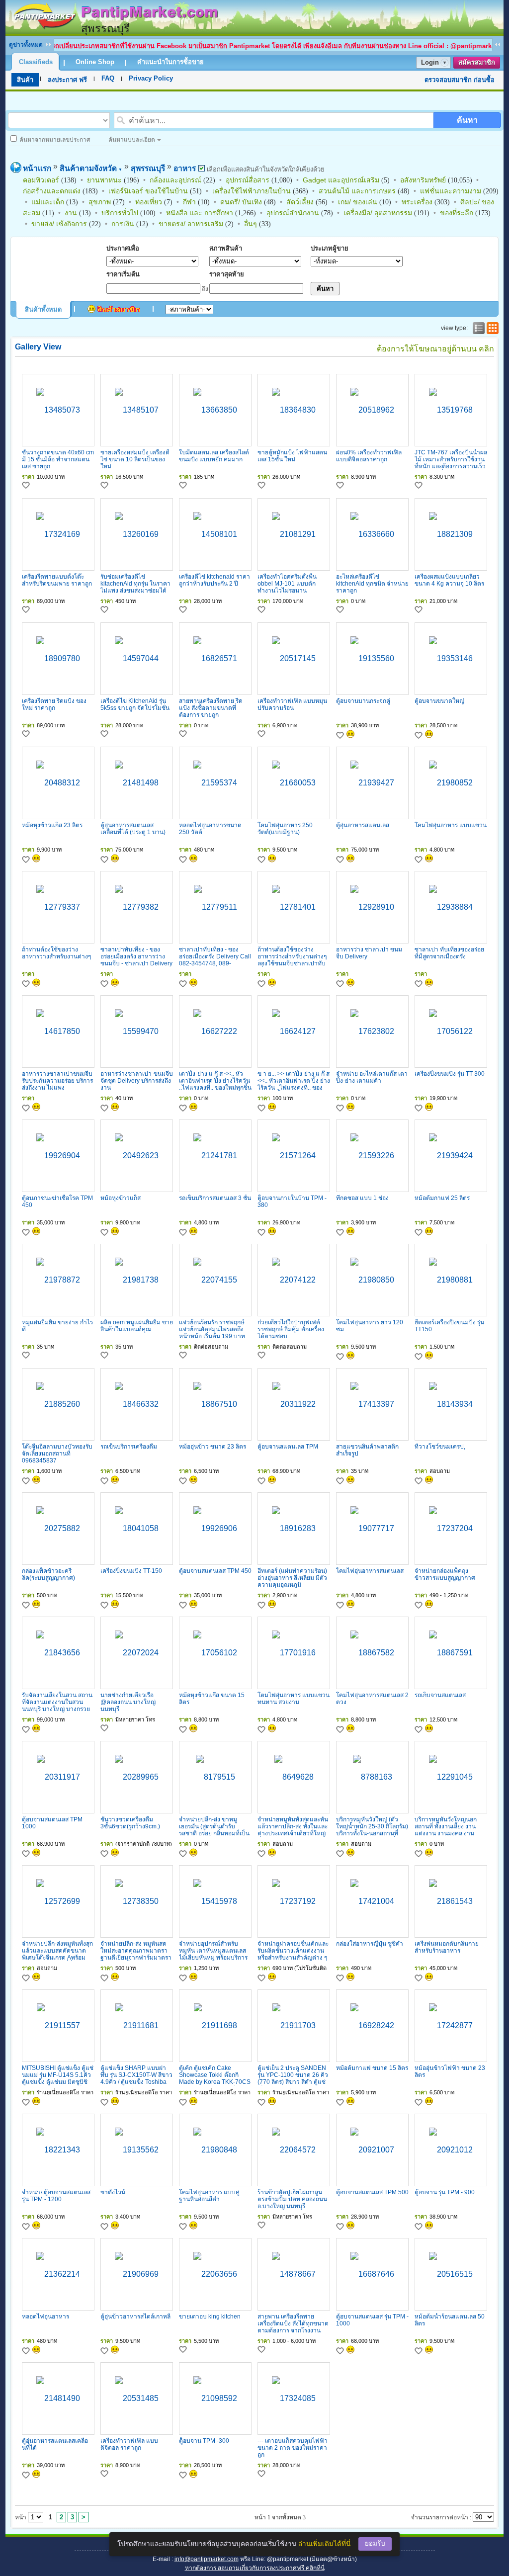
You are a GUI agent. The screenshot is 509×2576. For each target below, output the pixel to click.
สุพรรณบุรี (148, 168)
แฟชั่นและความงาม (451, 191)
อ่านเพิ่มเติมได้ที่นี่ (324, 2544)
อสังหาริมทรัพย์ (423, 180)
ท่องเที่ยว (149, 202)
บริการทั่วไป (120, 213)
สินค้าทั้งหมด (43, 309)
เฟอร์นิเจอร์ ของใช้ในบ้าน (148, 191)
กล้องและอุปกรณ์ (175, 180)
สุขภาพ (100, 202)
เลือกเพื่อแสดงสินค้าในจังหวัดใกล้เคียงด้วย (265, 169)
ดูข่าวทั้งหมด (26, 45)
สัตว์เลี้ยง (300, 202)
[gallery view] (492, 328)
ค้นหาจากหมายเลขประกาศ (55, 140)
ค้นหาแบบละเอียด (132, 140)
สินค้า (25, 80)
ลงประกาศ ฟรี (67, 80)
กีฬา (189, 202)
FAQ (108, 78)
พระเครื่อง (417, 202)
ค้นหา (467, 120)
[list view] (478, 328)
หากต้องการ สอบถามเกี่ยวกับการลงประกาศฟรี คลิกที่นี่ (255, 2568)
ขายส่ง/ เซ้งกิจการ (59, 224)
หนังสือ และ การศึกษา (200, 213)
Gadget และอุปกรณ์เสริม (341, 180)
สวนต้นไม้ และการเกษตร (357, 191)
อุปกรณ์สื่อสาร (248, 180)
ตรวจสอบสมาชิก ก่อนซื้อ (460, 80)
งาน (71, 213)
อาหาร (185, 168)
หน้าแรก (37, 168)
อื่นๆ (251, 224)
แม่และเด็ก (48, 202)
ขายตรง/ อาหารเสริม (191, 224)
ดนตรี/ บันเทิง (241, 202)
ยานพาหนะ (104, 180)
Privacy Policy (151, 78)
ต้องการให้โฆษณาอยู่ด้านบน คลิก (435, 349)
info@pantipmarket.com (207, 2559)
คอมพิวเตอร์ (41, 180)
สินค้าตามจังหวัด (91, 168)
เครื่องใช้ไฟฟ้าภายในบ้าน (252, 191)
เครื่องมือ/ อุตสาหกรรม (378, 213)
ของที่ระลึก (457, 213)
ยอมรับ (375, 2543)
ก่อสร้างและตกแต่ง (52, 191)
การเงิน (123, 224)
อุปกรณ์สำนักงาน (293, 213)
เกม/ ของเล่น (358, 202)
